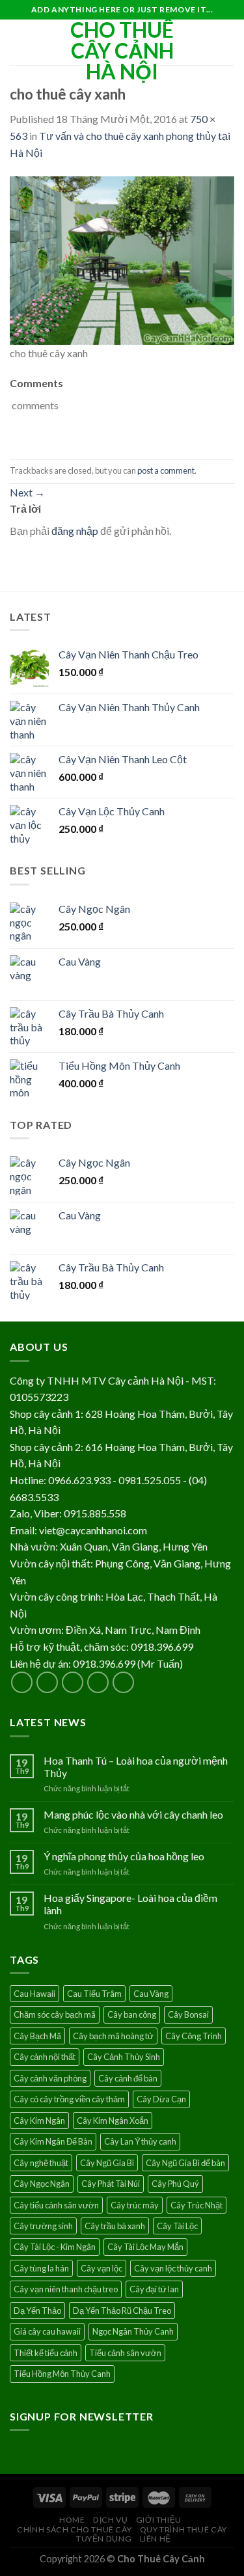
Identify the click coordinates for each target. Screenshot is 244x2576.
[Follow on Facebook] (22, 1682)
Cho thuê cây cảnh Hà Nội (122, 51)
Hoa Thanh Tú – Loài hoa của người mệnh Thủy (136, 1767)
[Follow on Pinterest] (123, 1682)
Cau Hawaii (34, 1994)
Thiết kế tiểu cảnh (46, 2353)
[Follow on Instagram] (47, 1682)
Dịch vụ (110, 2520)
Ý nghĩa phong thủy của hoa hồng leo (124, 1856)
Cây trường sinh (43, 2226)
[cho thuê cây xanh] (122, 259)
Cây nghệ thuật (41, 2163)
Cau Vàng (151, 1994)
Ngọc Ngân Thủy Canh (133, 2331)
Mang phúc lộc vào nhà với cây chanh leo (133, 1814)
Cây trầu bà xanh (115, 2226)
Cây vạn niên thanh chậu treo (66, 2289)
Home (72, 2520)
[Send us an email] (98, 1682)
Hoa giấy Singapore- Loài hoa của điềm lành (130, 1904)
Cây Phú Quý (175, 2184)
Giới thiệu (159, 2520)
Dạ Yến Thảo (37, 2311)
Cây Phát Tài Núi (111, 2184)
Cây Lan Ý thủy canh (140, 2141)
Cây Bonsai (188, 2014)
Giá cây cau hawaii (47, 2331)
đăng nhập (75, 531)
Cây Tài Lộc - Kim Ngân (55, 2247)
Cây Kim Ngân (39, 2121)
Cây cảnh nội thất (45, 2057)
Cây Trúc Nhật (197, 2205)
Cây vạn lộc (102, 2268)
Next (27, 492)
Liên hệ (156, 2539)
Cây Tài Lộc (177, 2226)
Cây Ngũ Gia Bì (107, 2163)
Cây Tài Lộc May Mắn (145, 2247)
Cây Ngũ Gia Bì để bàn (185, 2163)
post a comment (166, 470)
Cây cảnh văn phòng (50, 2078)
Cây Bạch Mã (37, 2036)
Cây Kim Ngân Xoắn (113, 2121)
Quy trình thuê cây (183, 2529)
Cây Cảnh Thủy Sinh (124, 2057)
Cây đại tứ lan (154, 2289)
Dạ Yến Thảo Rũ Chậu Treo (122, 2311)
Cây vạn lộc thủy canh (173, 2268)
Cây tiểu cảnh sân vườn (56, 2205)
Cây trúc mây (135, 2205)
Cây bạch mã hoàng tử (113, 2036)
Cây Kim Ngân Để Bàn (53, 2141)
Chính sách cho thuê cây (74, 2529)
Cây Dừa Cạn (161, 2099)
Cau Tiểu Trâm (94, 1994)
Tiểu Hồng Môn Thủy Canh (62, 2374)
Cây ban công (132, 2014)
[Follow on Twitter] (73, 1682)
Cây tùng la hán (41, 2268)
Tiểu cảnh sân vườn (125, 2353)
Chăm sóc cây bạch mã (55, 2014)
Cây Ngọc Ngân (42, 2184)
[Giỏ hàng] (228, 42)
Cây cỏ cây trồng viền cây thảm (69, 2099)
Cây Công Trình (194, 2036)
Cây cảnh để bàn (128, 2078)
